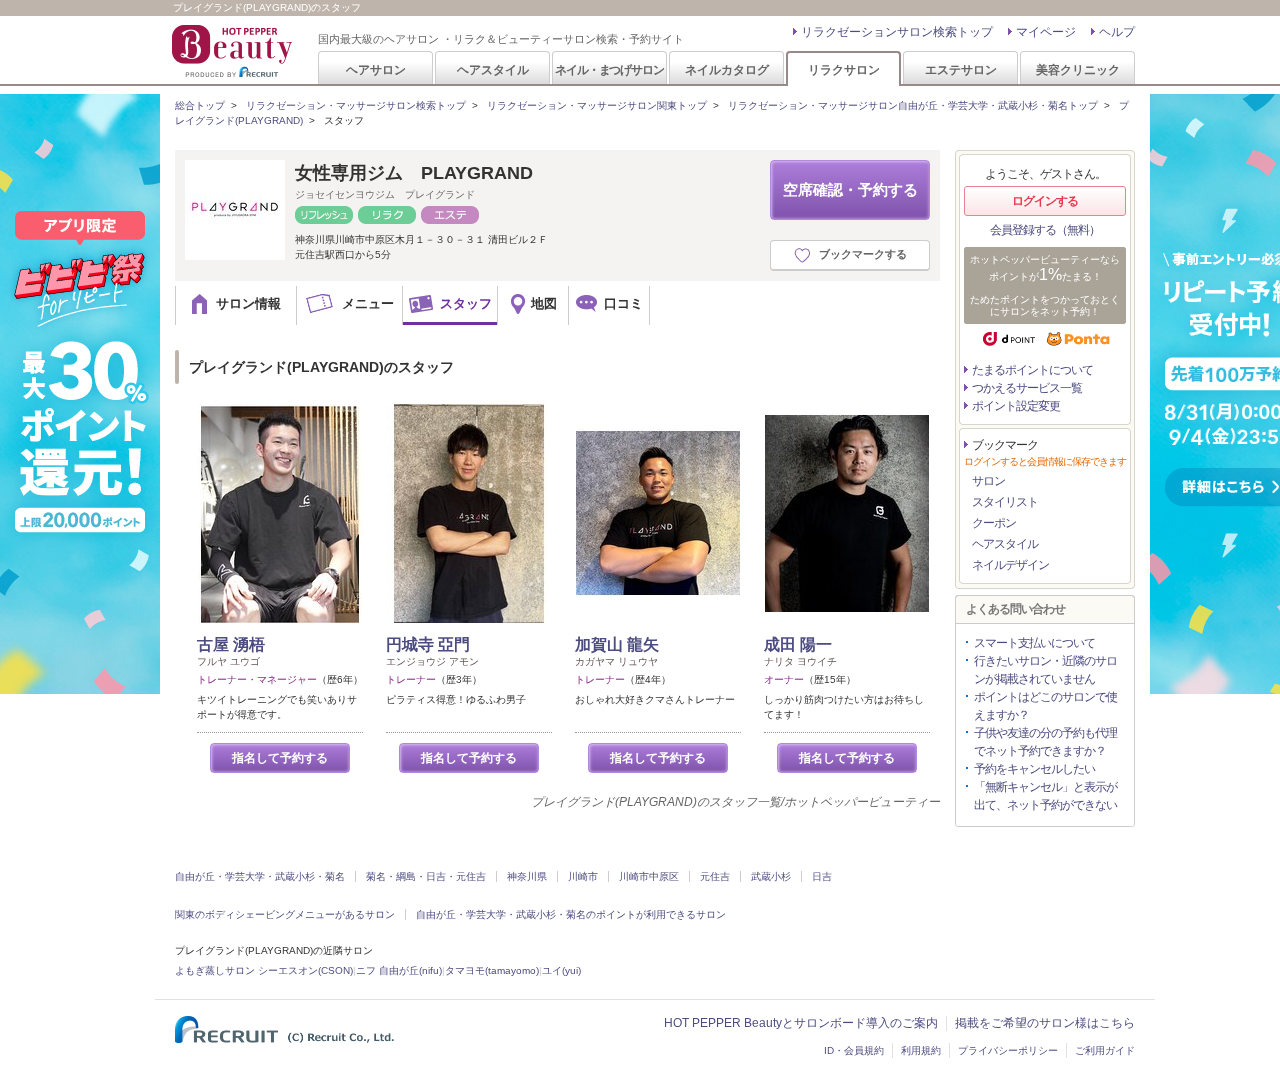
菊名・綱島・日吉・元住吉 (426, 876)
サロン (988, 481)
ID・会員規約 (854, 1050)
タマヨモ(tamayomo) (492, 970)
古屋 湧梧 (231, 644)
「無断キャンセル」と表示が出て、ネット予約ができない (1045, 796)
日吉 (822, 876)
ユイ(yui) (561, 970)
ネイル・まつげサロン (609, 69)
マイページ (1046, 32)
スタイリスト (1005, 502)
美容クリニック (1078, 69)
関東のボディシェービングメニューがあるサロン (285, 914)
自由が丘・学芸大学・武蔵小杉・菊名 (260, 876)
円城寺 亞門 (428, 644)
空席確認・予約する (850, 189)
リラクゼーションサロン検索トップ (897, 32)
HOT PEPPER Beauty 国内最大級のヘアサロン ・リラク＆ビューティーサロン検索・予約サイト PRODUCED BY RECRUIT (234, 51)
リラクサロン (844, 69)
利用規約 (921, 1050)
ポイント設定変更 (1016, 406)
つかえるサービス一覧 (1027, 388)
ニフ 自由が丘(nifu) (399, 970)
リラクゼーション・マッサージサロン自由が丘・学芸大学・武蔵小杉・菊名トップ (913, 105)
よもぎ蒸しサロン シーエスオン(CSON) (264, 970)
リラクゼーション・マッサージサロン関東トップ (597, 105)
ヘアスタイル (493, 69)
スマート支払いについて (1034, 643)
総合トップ (200, 105)
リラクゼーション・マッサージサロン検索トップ (356, 105)
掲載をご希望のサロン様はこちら (1045, 1023)
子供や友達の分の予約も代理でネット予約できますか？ (1045, 742)
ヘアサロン (376, 69)
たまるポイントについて (1032, 370)
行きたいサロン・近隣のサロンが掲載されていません (1045, 670)
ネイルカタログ (727, 69)
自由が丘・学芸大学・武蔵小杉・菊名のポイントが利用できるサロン (571, 914)
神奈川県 (527, 876)
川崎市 (583, 876)
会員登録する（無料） (1045, 230)
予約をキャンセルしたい (1034, 769)
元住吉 (715, 876)
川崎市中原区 (649, 876)
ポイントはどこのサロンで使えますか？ (1045, 706)
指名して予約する (280, 758)
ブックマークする (863, 254)
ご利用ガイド (1105, 1050)
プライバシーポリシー (1008, 1050)
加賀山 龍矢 (617, 644)
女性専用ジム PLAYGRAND (414, 173)
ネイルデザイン (1010, 565)
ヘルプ (1117, 32)
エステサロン (961, 69)
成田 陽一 (798, 644)
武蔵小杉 (771, 876)
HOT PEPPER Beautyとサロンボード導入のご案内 (801, 1023)
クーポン (994, 523)
